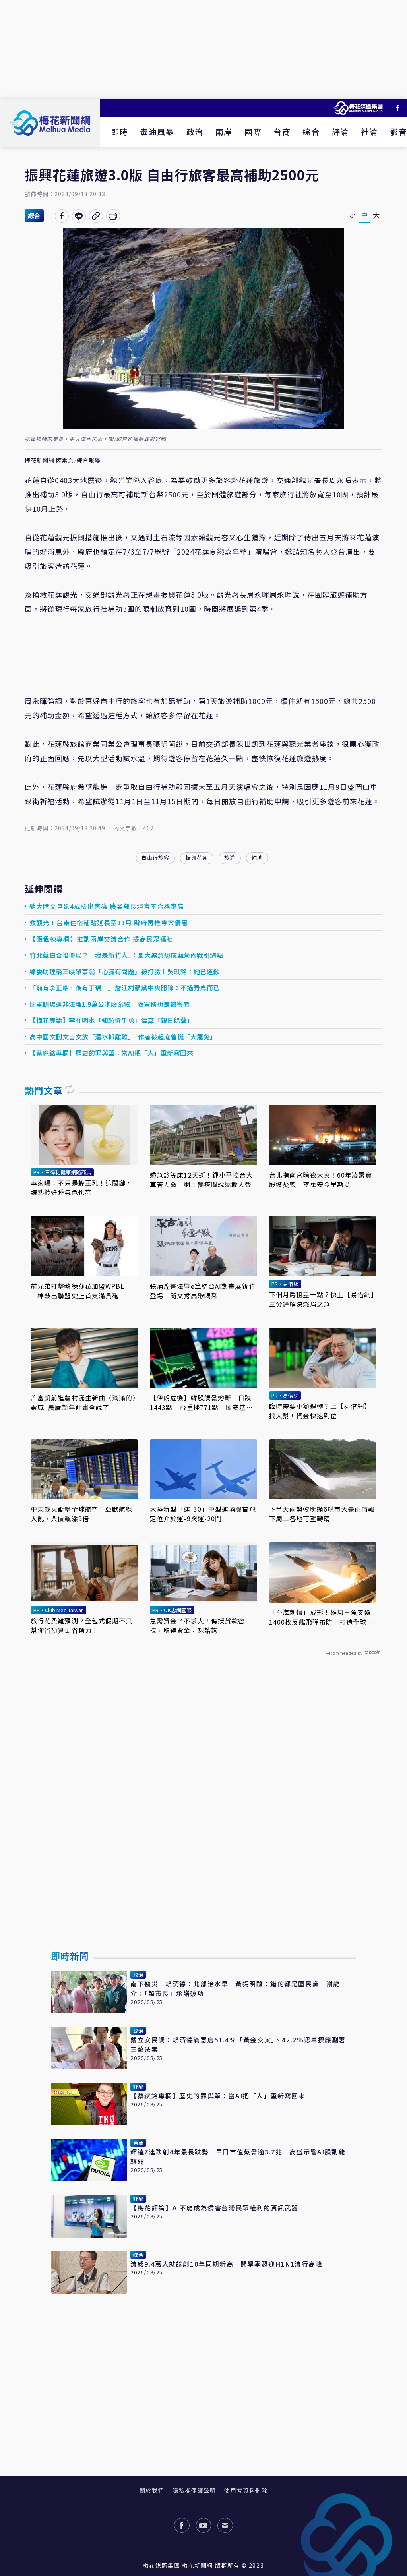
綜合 (311, 132)
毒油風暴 (157, 132)
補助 (257, 858)
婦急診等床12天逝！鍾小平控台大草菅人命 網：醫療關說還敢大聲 (202, 1180)
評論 (340, 132)
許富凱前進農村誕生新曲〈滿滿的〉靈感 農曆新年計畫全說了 (83, 1402)
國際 (253, 132)
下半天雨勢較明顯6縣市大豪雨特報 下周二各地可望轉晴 (323, 1514)
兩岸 (224, 132)
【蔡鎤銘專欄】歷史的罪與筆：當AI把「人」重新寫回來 (111, 1053)
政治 (195, 132)
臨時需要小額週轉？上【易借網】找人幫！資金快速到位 (320, 1411)
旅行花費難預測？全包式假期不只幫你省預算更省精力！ (82, 1625)
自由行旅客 (155, 858)
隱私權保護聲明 (194, 2490)
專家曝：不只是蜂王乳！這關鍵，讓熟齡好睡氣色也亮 (82, 1187)
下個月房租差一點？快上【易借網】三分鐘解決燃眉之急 (322, 1299)
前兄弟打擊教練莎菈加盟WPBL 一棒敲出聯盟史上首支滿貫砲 (81, 1291)
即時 (119, 132)
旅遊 (230, 858)
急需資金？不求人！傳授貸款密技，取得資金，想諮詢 (197, 1625)
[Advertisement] (203, 50)
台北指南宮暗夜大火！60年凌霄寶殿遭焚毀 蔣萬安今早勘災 (321, 1180)
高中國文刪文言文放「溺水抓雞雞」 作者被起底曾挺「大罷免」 (123, 1037)
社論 (369, 132)
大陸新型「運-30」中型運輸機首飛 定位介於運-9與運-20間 (203, 1514)
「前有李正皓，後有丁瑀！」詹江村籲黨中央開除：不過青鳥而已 (125, 988)
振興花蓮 (197, 858)
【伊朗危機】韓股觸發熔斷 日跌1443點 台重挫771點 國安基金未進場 (201, 1402)
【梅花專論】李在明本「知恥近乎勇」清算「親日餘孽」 (111, 1020)
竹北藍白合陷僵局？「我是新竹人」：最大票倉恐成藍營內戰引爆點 (126, 955)
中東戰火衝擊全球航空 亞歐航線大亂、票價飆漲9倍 (82, 1514)
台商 (282, 132)
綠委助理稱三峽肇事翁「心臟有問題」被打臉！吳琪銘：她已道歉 (125, 971)
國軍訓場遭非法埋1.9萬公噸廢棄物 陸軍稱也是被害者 (110, 1004)
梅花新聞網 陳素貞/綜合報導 (63, 460)
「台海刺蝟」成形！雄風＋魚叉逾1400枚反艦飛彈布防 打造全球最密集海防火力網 (321, 1617)
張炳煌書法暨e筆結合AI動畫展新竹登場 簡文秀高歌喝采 (203, 1291)
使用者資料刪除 (246, 2490)
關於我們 (152, 2490)
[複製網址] (96, 216)
